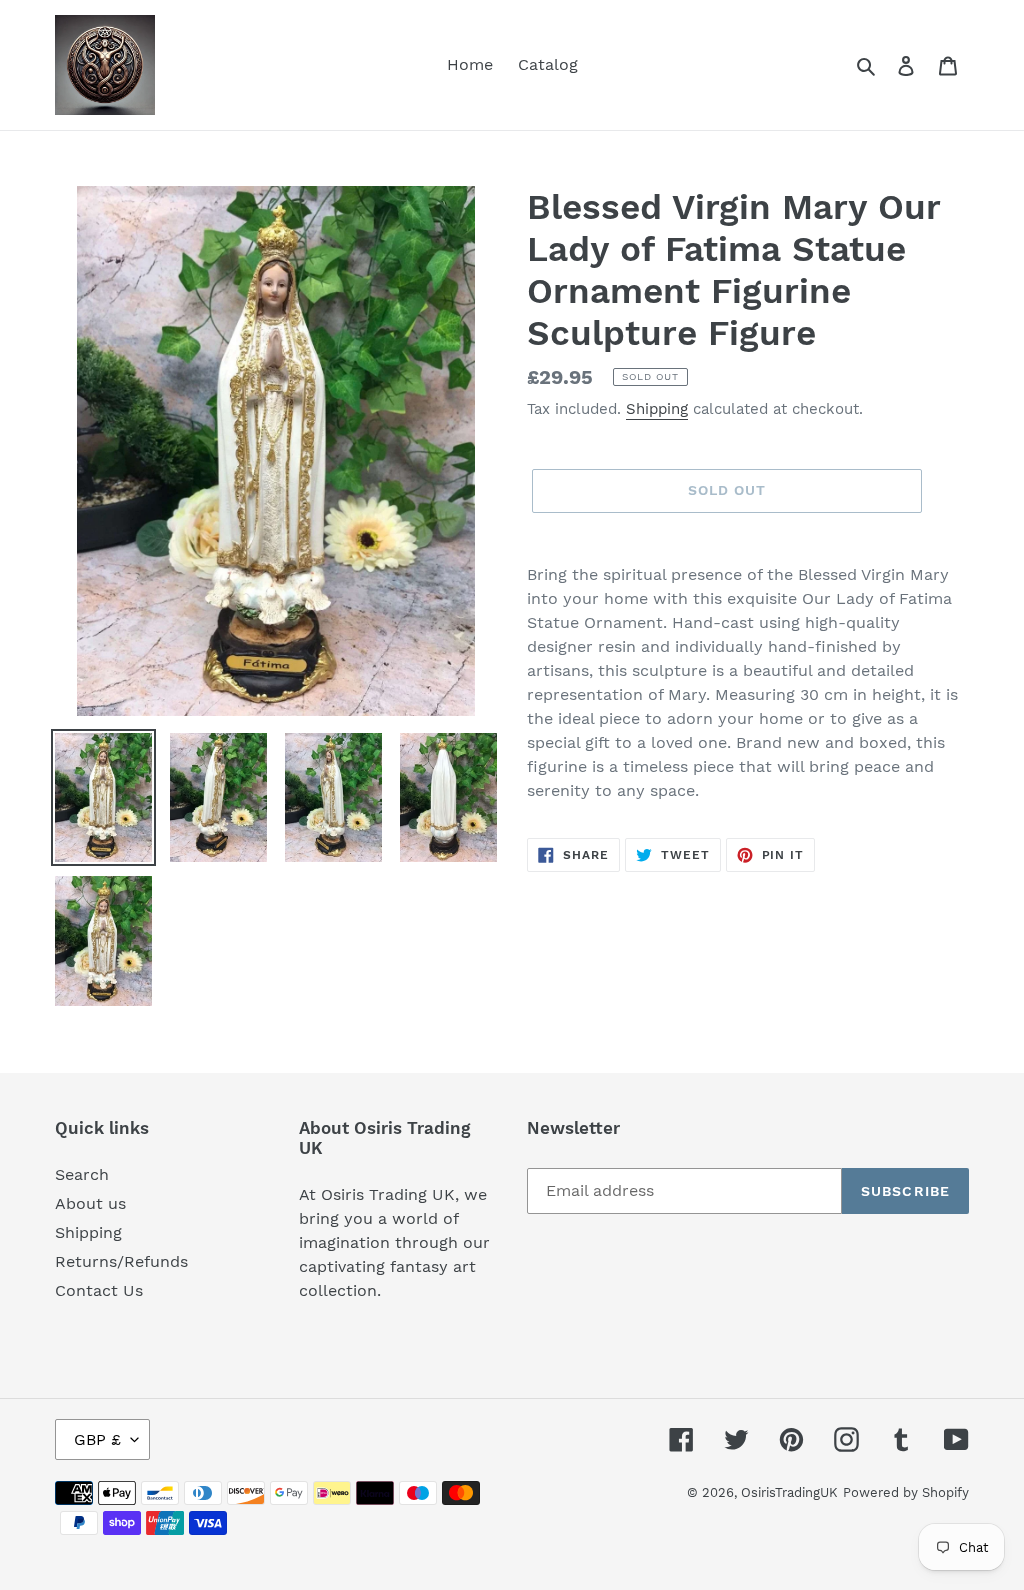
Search (82, 1174)
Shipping (657, 409)
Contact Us (99, 1290)
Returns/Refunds (121, 1261)
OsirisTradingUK (789, 1492)
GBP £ (97, 1439)
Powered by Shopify (906, 1492)
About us (90, 1203)
